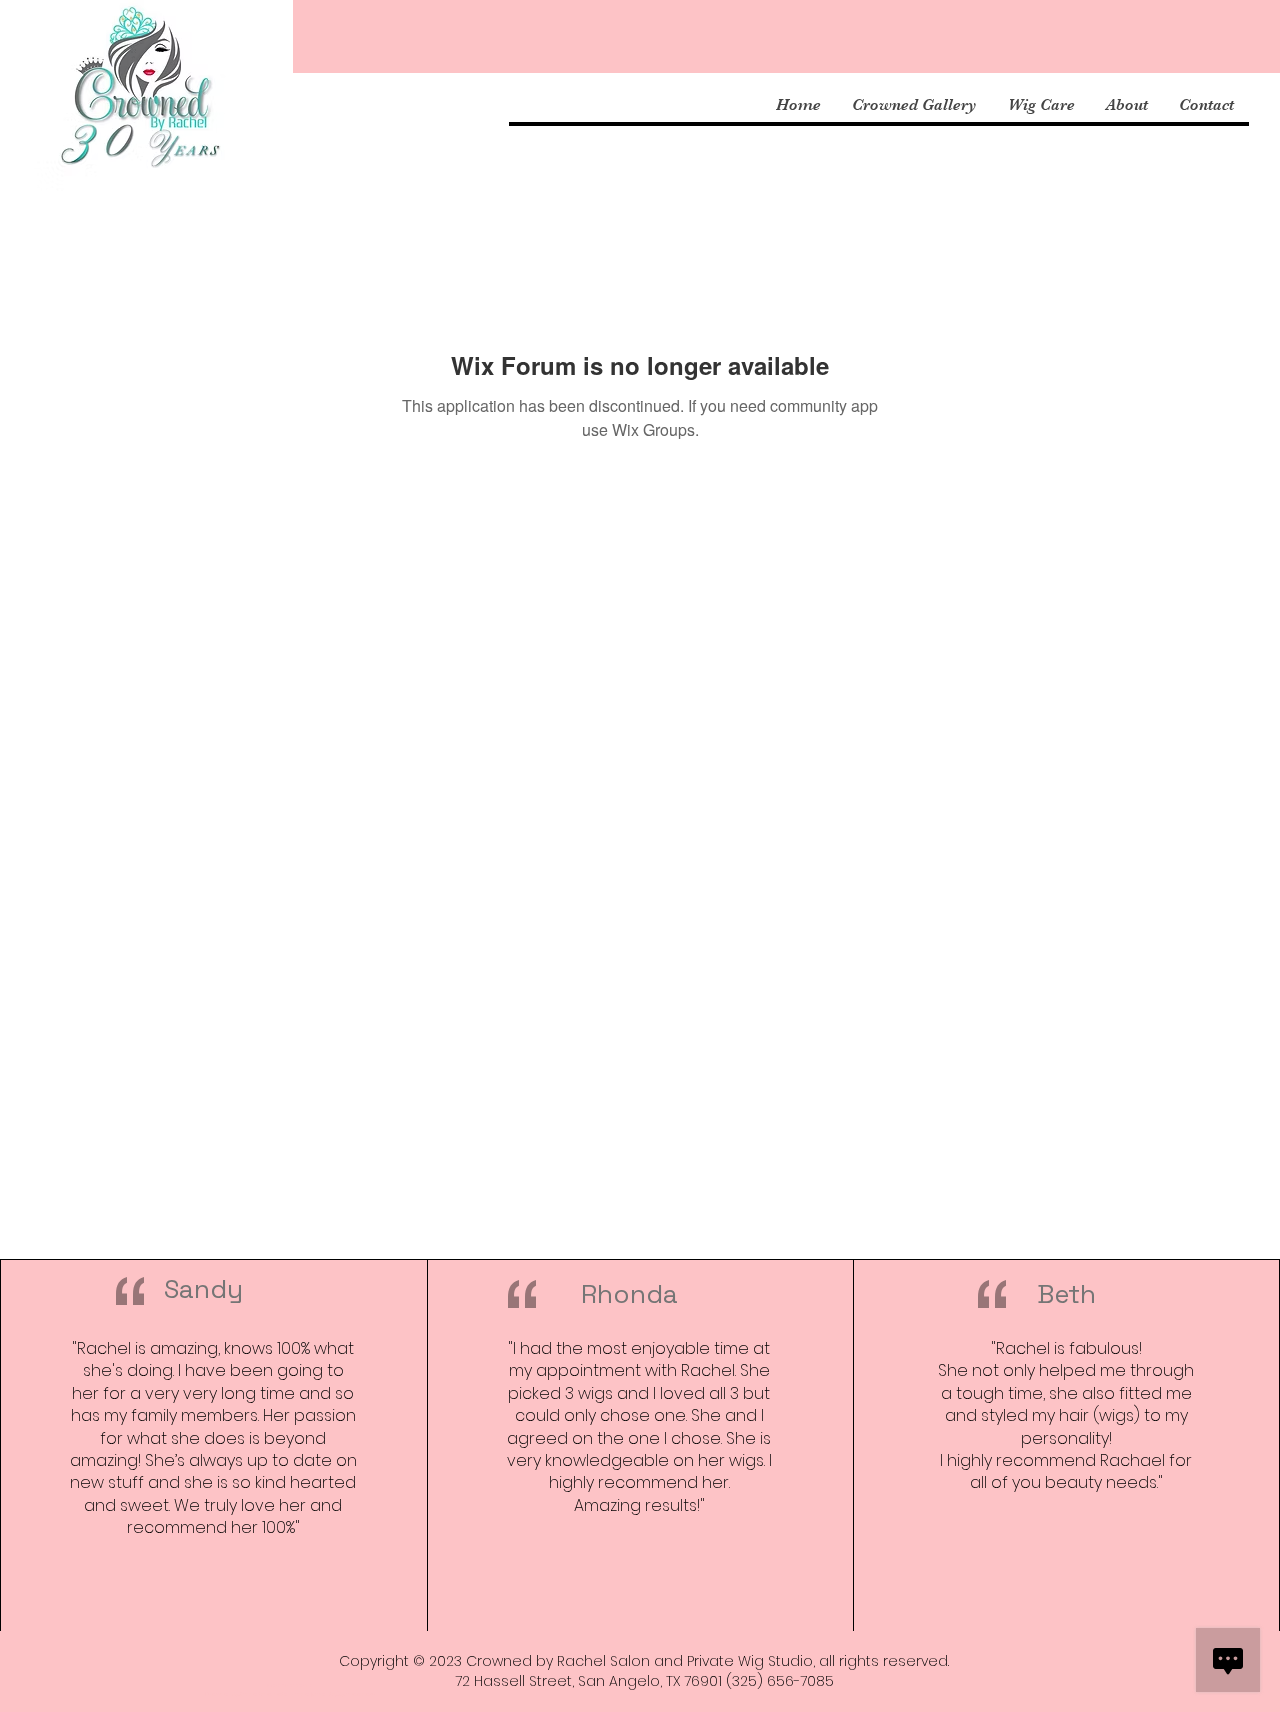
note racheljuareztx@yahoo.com (324, 1694)
